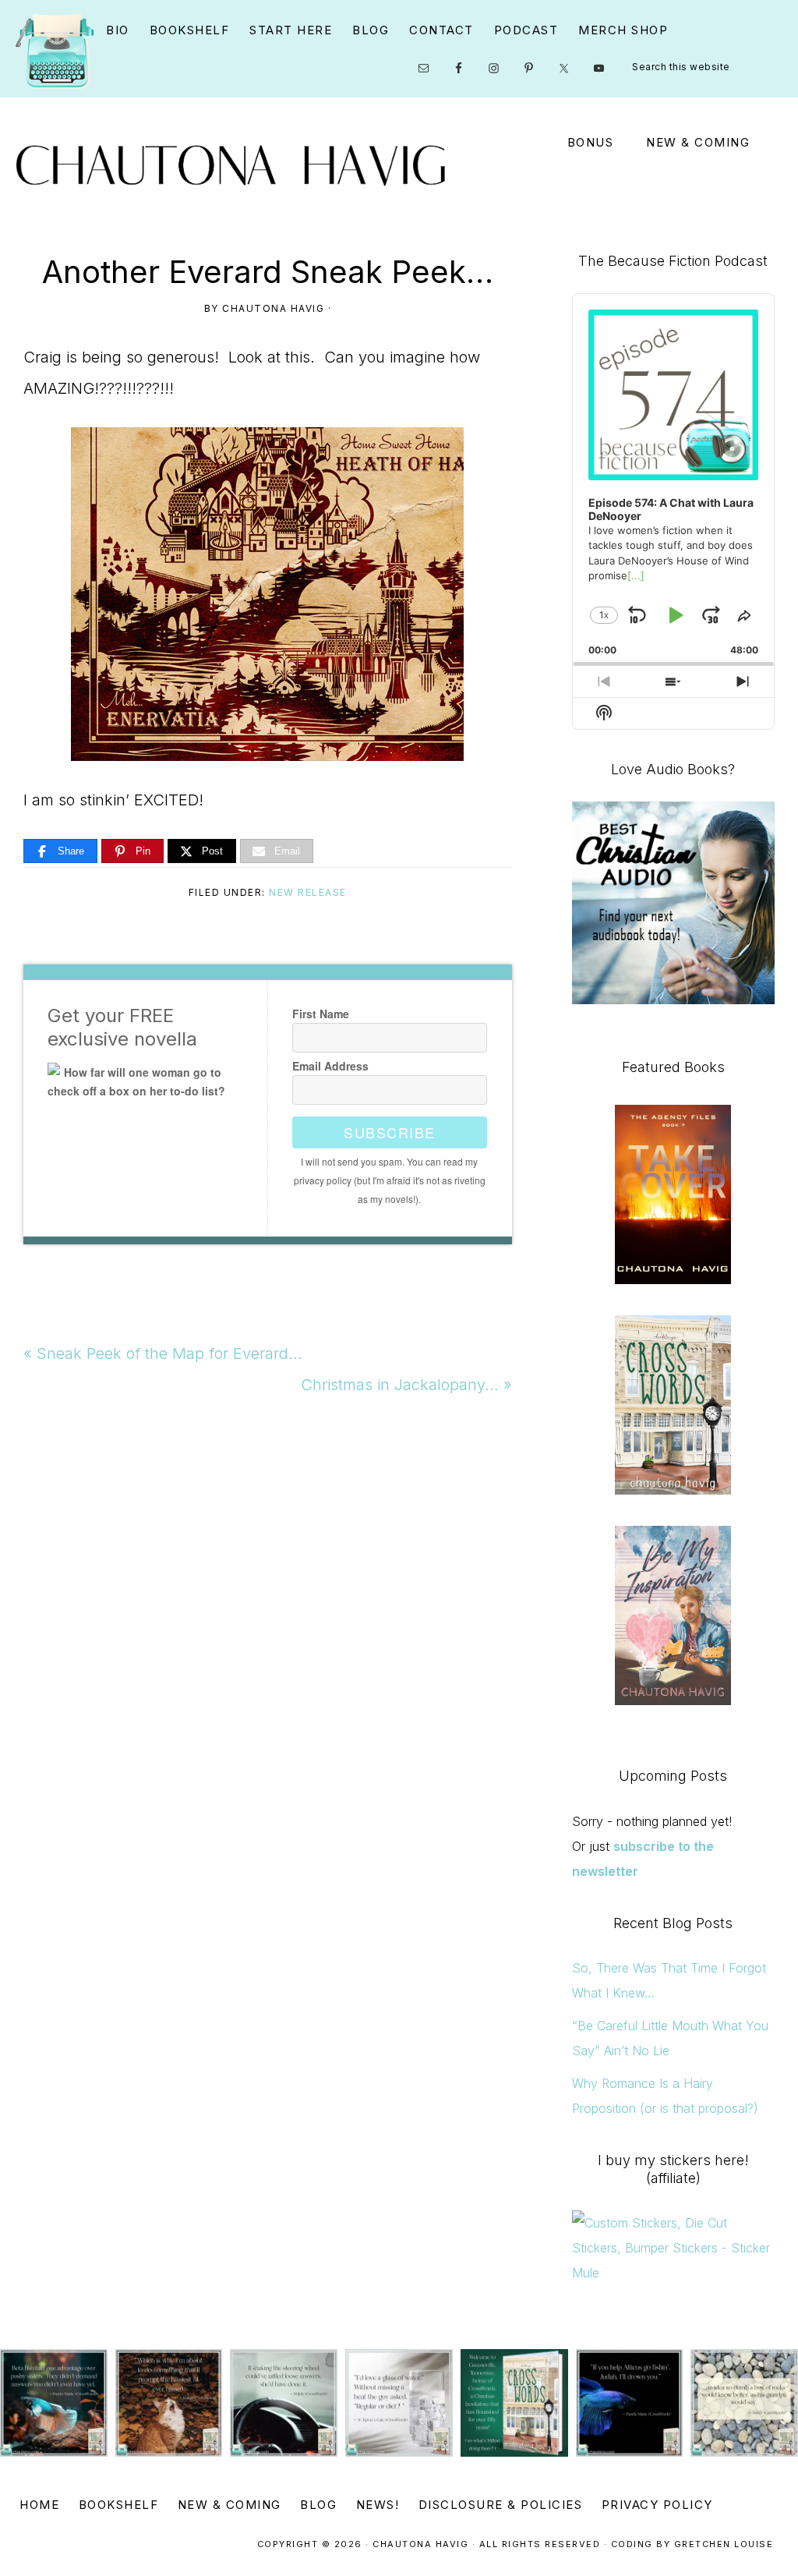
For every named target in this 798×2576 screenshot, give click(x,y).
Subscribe (390, 1132)
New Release (308, 892)
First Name (321, 1014)
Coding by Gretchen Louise (692, 2544)
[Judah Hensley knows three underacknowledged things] (54, 2403)
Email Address (330, 1066)
